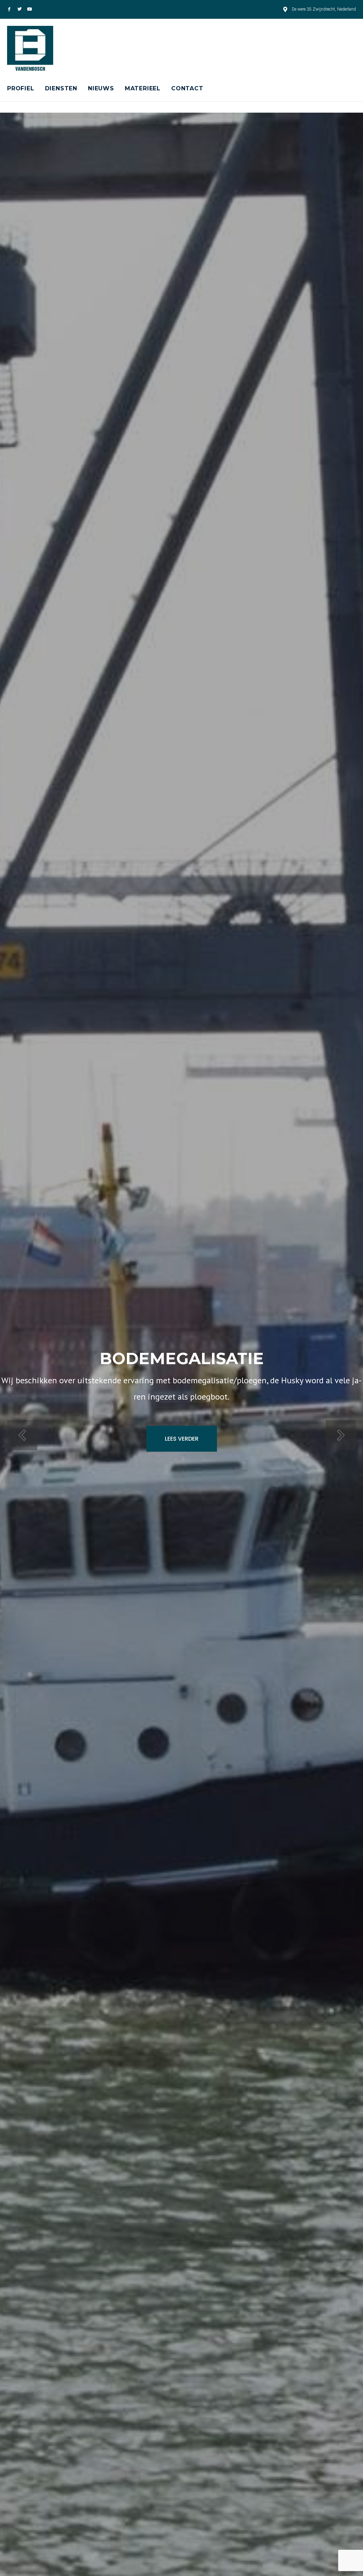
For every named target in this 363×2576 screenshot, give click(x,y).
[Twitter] (19, 9)
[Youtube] (30, 9)
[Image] (9, 9)
